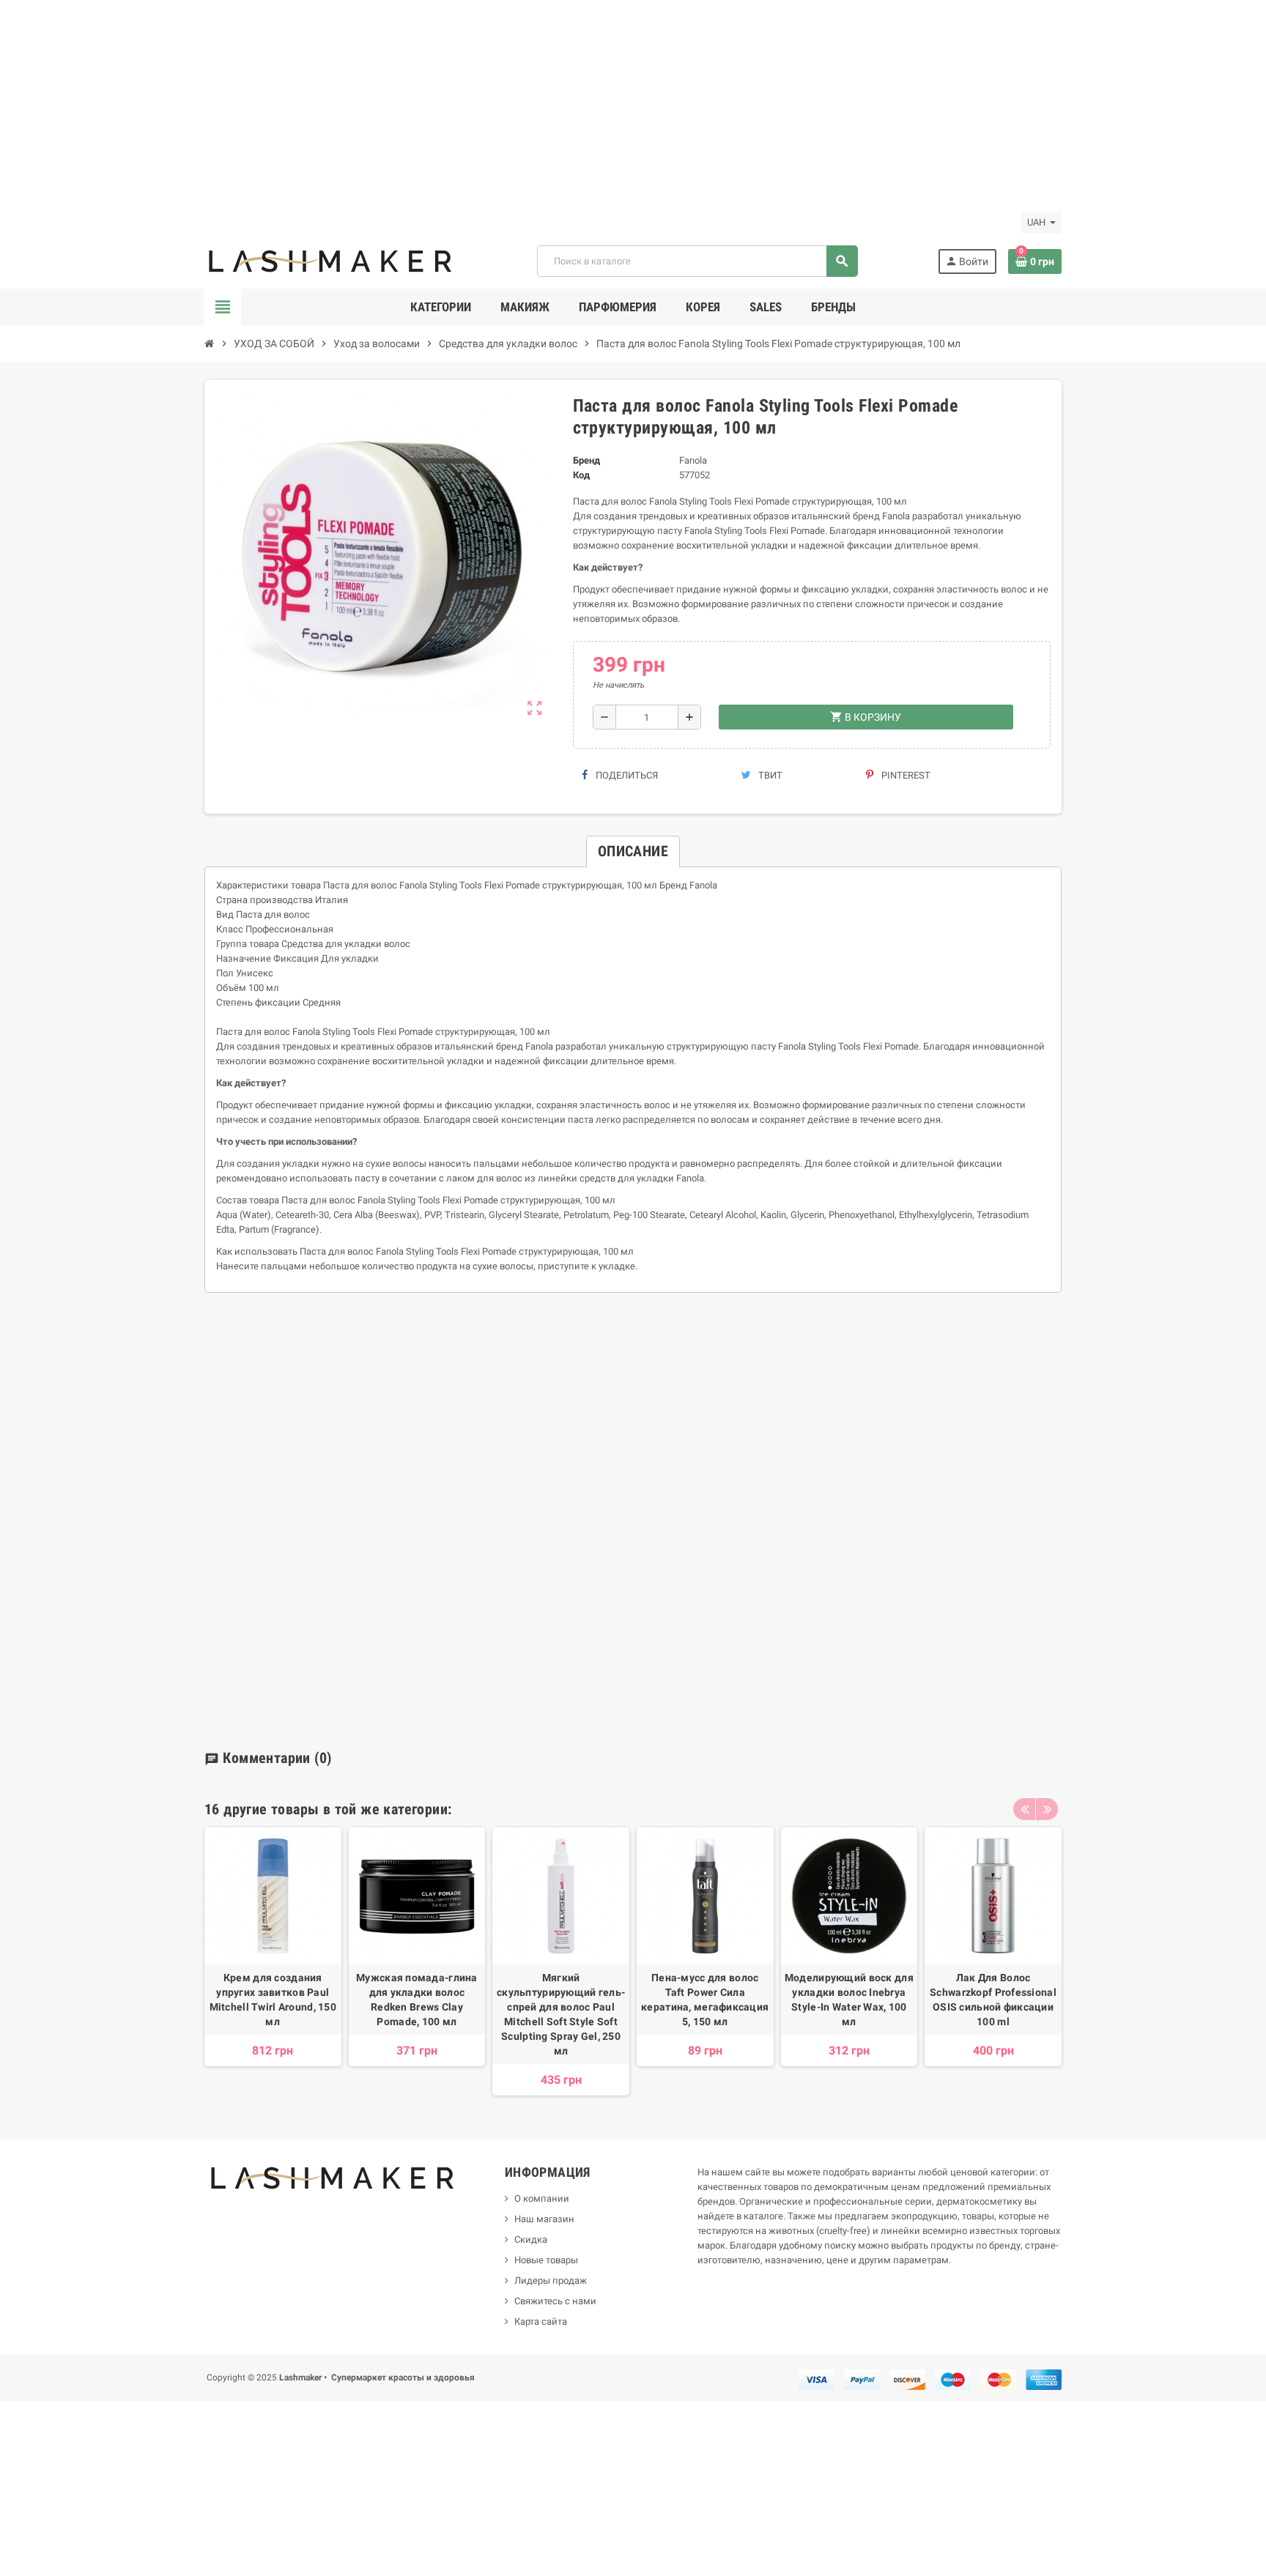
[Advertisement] (440, 103)
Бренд (586, 460)
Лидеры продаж (551, 2280)
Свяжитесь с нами (555, 2301)
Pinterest (905, 775)
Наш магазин (544, 2219)
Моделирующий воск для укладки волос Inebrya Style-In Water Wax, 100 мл (849, 2000)
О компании (542, 2198)
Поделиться (626, 775)
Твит (769, 775)
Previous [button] (1024, 1809)
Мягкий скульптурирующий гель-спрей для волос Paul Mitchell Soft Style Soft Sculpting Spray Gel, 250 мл (561, 2014)
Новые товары (546, 2260)
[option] (273, 1961)
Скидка (531, 2239)
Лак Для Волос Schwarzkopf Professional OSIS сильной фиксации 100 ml (993, 2000)
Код (581, 475)
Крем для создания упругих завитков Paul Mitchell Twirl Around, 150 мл (273, 2000)
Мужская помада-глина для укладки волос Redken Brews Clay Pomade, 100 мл (417, 2000)
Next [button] (1047, 1809)
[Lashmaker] (331, 260)
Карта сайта (541, 2321)
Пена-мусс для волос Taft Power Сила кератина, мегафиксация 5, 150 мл (705, 2000)
